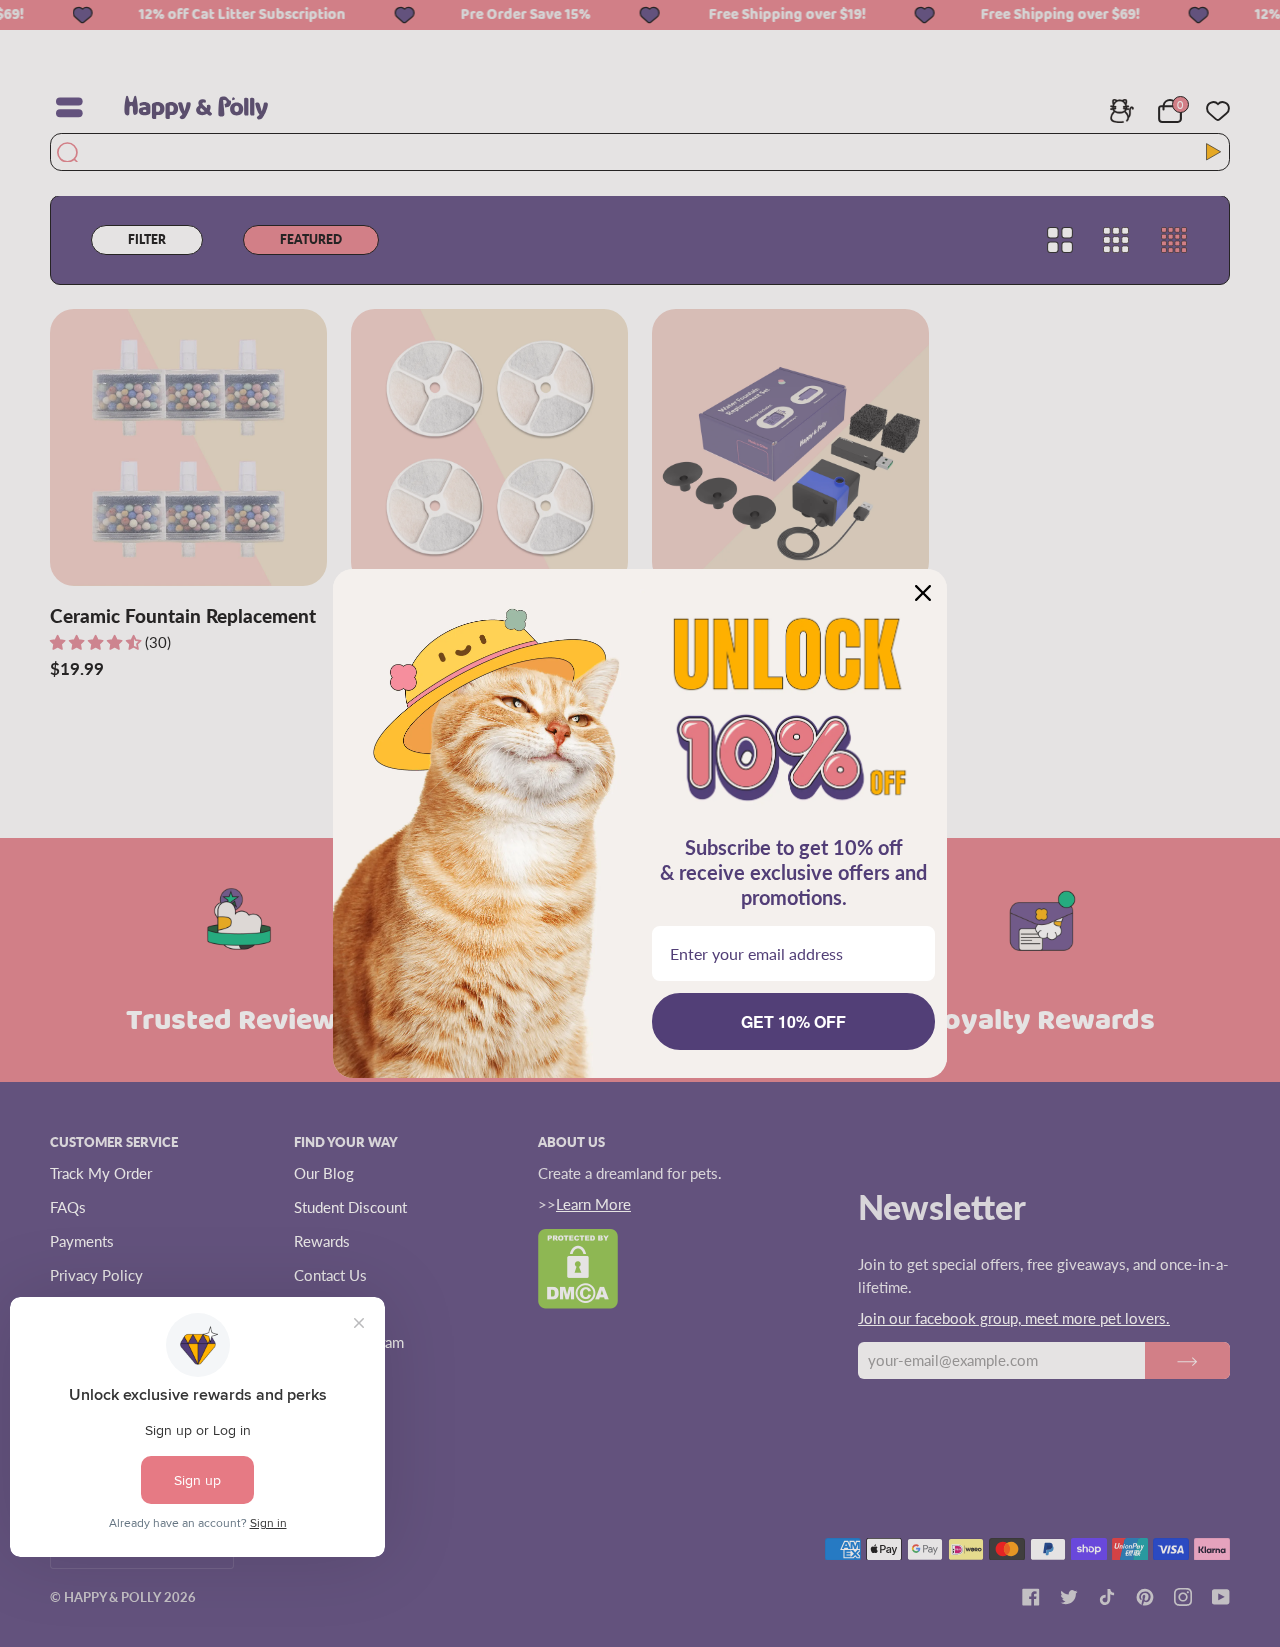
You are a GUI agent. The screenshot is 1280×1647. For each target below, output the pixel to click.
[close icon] (923, 593)
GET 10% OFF (793, 1021)
